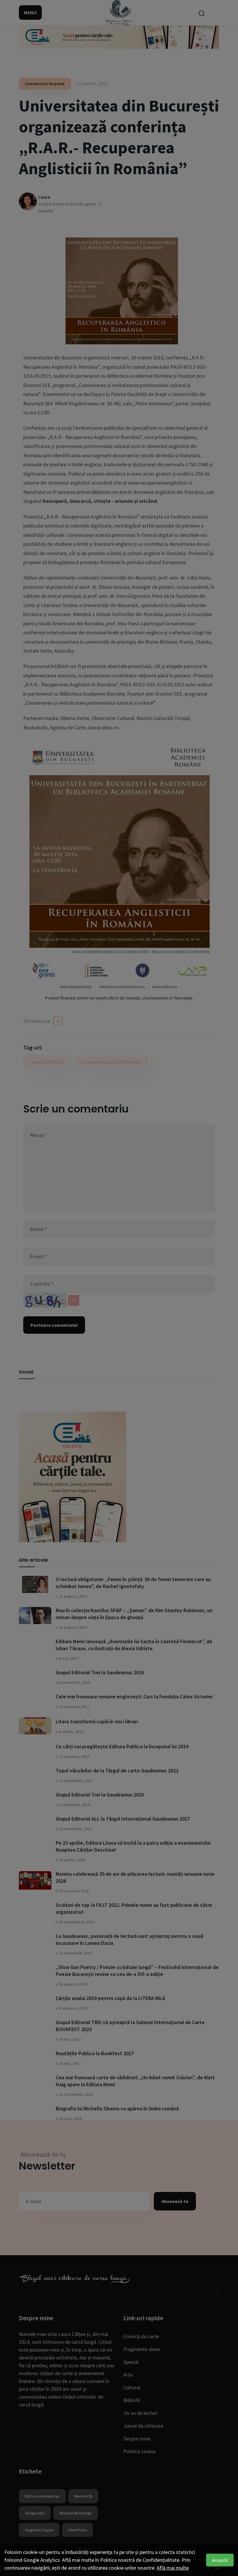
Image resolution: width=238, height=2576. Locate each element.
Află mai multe (173, 2568)
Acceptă (220, 2560)
